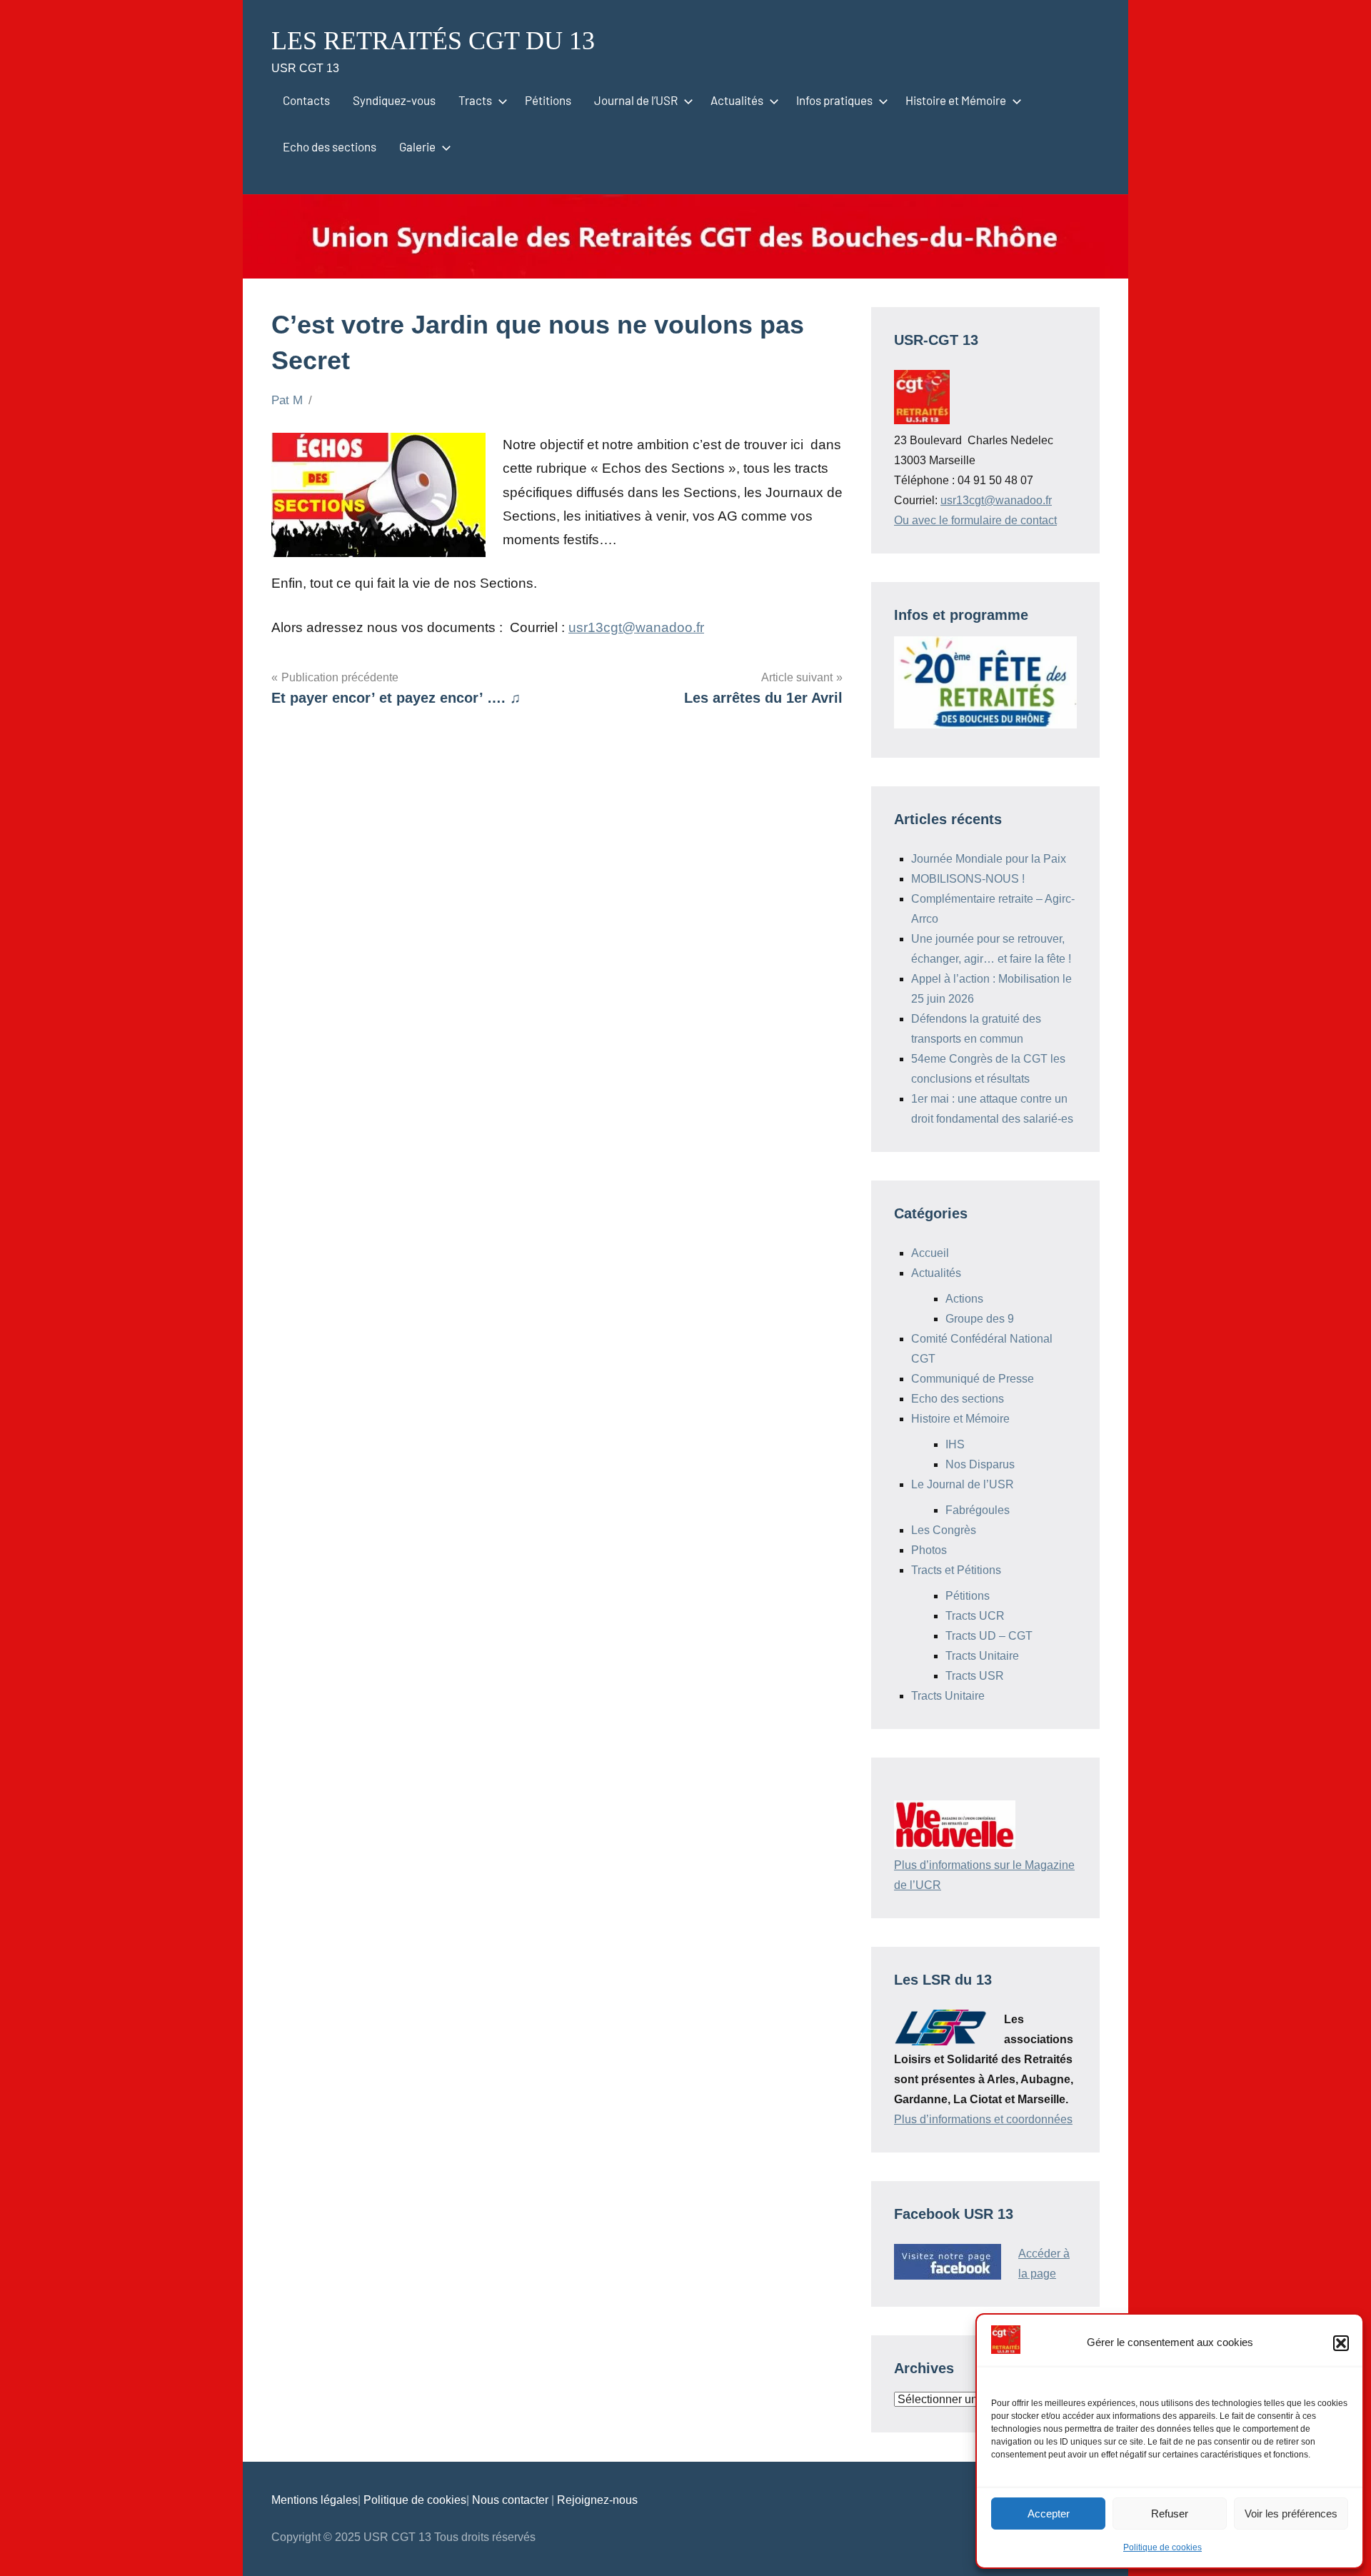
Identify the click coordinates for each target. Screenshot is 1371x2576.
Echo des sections (330, 146)
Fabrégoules (978, 1510)
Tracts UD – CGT (989, 1636)
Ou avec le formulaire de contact (975, 520)
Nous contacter (512, 2500)
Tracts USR (975, 1676)
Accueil (930, 1253)
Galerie (417, 146)
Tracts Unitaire (982, 1656)
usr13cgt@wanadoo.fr (636, 627)
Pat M (287, 400)
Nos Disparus (980, 1464)
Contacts (306, 100)
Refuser (1170, 2514)
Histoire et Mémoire (956, 100)
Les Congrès (944, 1530)
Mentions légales (315, 2500)
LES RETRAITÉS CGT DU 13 (433, 41)
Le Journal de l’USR (963, 1484)
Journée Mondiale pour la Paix (989, 859)
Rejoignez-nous (597, 2500)
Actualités (737, 100)
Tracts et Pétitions (956, 1570)
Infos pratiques (834, 100)
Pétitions (548, 100)
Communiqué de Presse (973, 1379)
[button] (1341, 2343)
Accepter (1049, 2514)
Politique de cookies (1162, 2547)
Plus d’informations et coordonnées (983, 2119)
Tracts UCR (975, 1616)
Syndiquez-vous (394, 100)
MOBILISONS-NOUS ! (968, 879)
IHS (955, 1444)
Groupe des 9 (980, 1319)
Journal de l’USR (636, 100)
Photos (929, 1550)
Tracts (475, 100)
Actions (964, 1299)
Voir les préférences (1291, 2514)
